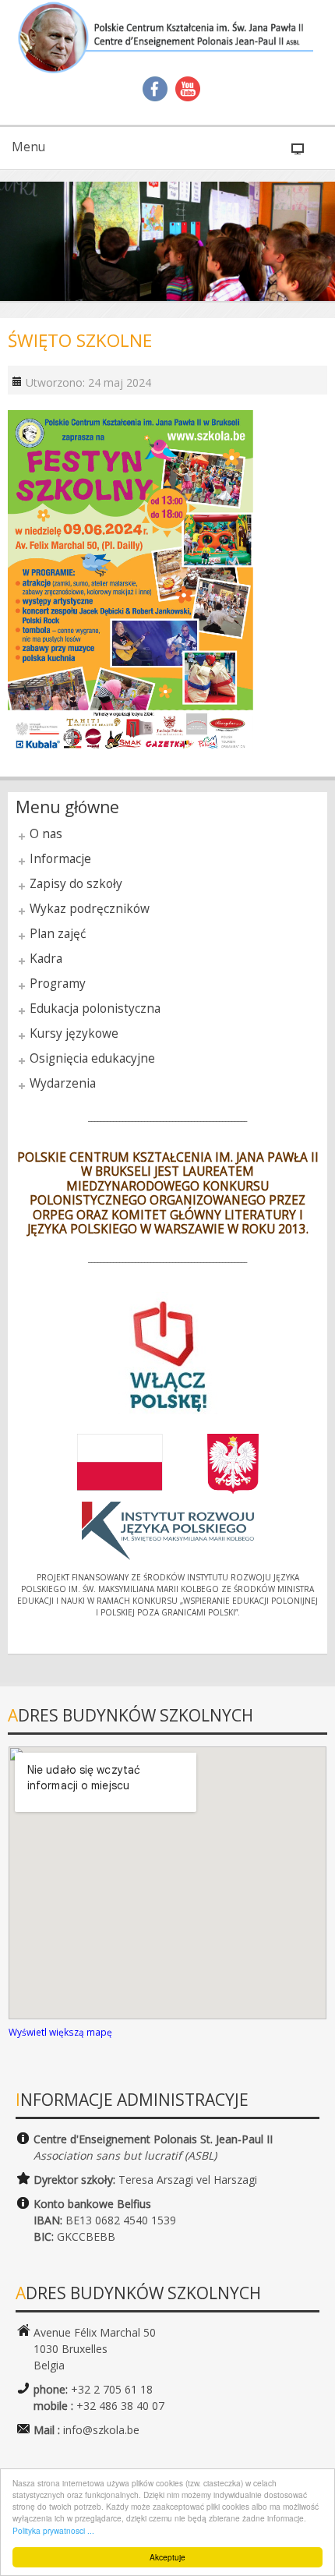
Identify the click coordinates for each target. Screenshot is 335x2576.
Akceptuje (167, 2557)
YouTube (188, 89)
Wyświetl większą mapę (60, 2032)
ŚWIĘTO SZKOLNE (80, 340)
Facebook (155, 89)
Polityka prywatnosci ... (53, 2530)
